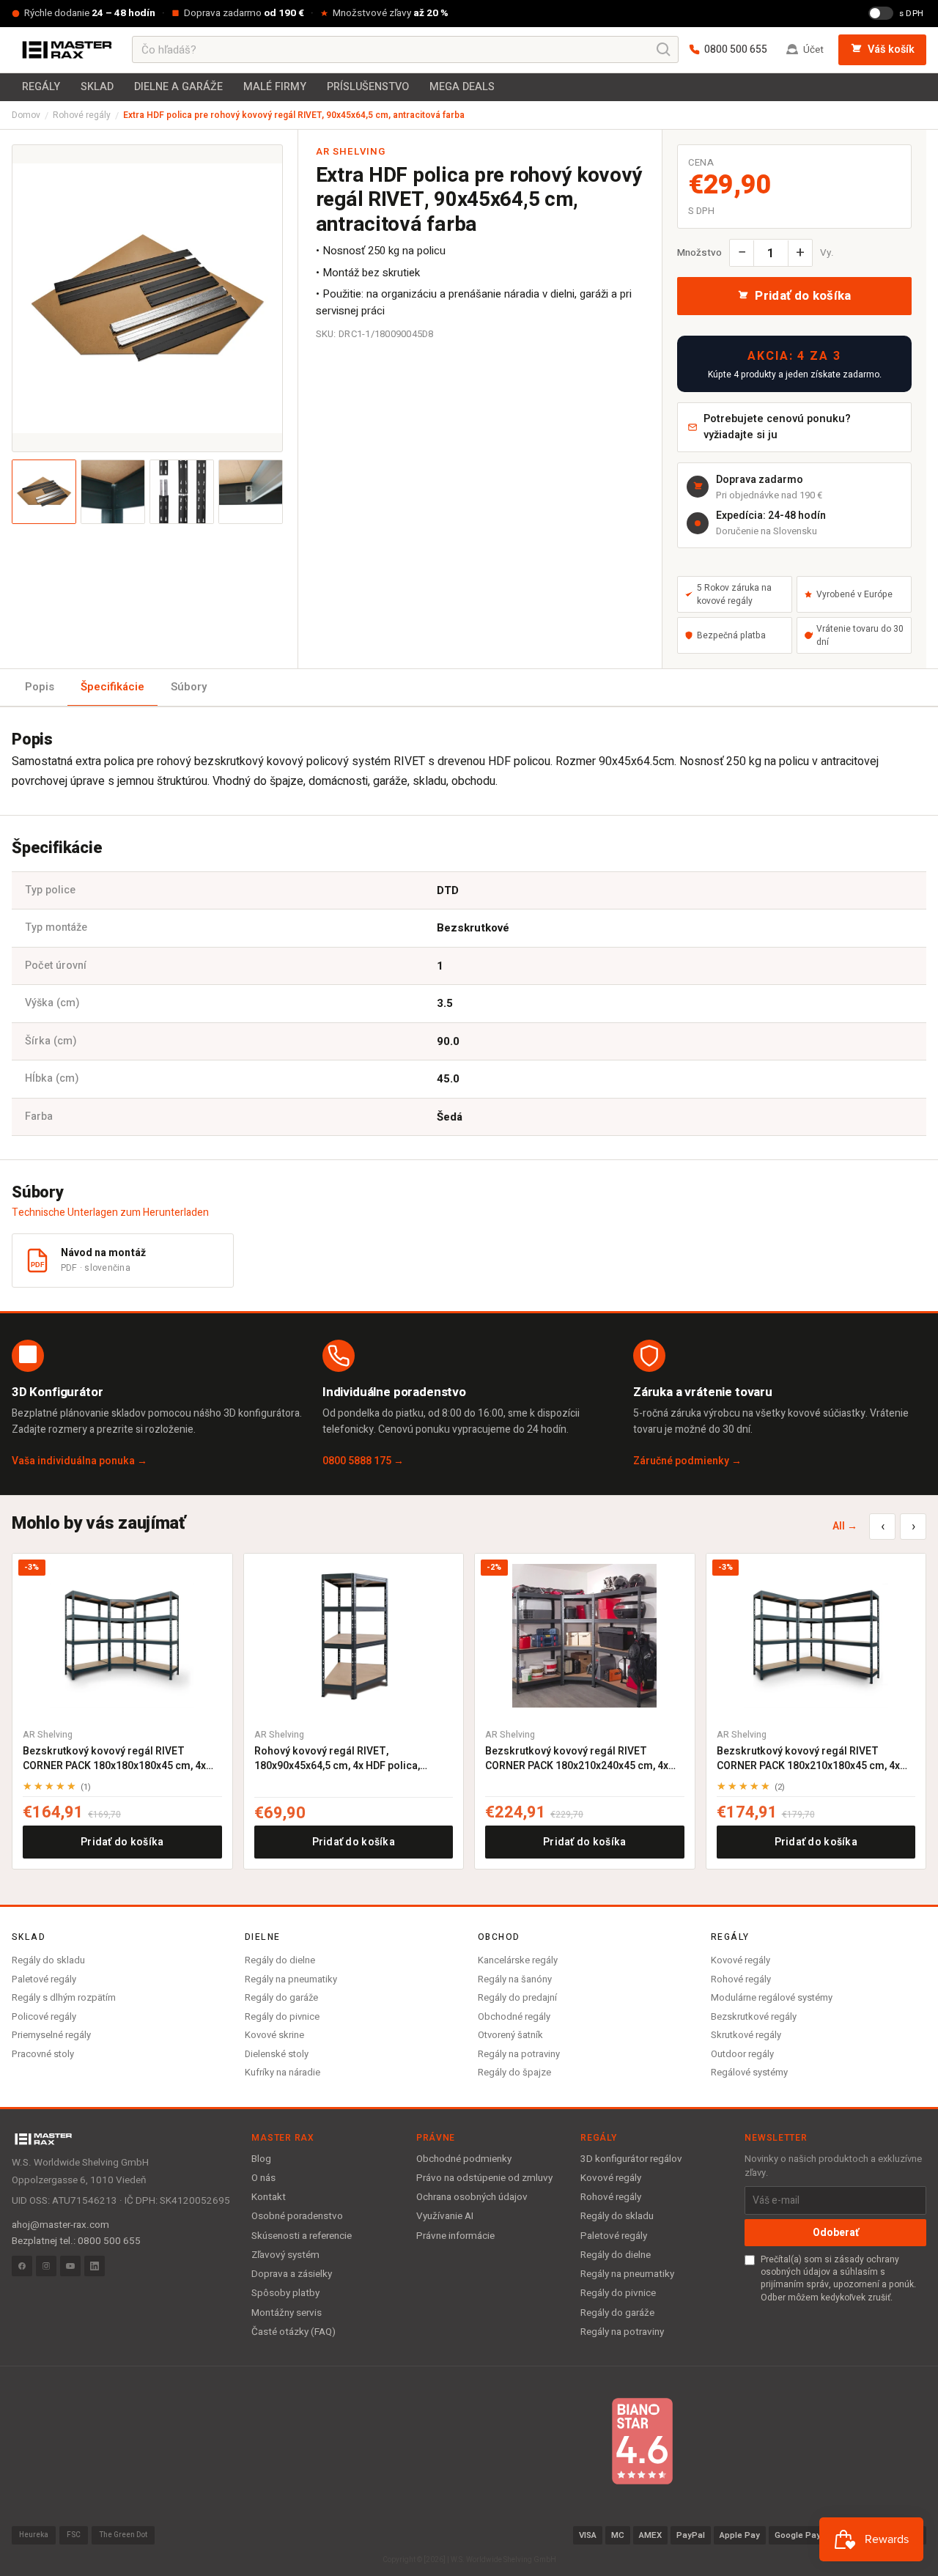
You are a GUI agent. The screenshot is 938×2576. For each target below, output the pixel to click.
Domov (26, 115)
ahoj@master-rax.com (60, 2225)
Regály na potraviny (519, 2054)
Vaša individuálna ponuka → (80, 1461)
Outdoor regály (742, 2054)
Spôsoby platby (285, 2293)
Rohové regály (82, 115)
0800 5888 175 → (363, 1461)
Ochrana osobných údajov (472, 2197)
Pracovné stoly (43, 2054)
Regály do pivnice (282, 2016)
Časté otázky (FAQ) (293, 2332)
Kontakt (269, 2197)
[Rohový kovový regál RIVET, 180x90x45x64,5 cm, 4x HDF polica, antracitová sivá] (354, 1636)
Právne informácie (455, 2236)
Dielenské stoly (277, 2054)
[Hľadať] (664, 50)
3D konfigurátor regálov (631, 2159)
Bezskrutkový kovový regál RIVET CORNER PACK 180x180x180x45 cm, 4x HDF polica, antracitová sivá (114, 1758)
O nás (263, 2178)
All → (845, 1526)
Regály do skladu (48, 1960)
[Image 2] (113, 492)
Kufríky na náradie (282, 2072)
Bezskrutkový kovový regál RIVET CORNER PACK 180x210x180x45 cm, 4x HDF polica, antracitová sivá (808, 1758)
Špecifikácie (112, 687)
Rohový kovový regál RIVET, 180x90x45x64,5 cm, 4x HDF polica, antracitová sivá (337, 1758)
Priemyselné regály (51, 2035)
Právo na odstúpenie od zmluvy (484, 2178)
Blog (261, 2159)
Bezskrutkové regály (754, 2016)
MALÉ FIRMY (275, 87)
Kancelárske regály (518, 1960)
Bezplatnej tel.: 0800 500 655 (76, 2241)
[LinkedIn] (95, 2266)
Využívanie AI (445, 2216)
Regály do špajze (514, 2072)
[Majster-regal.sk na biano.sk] (642, 2441)
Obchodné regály (514, 2016)
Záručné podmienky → (687, 1461)
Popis (40, 687)
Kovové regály (741, 1960)
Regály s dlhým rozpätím (64, 1997)
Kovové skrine (274, 2035)
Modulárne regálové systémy (772, 1997)
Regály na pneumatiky (291, 1979)
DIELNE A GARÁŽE (178, 87)
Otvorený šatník (510, 2035)
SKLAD (97, 87)
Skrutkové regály (746, 2035)
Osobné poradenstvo (297, 2216)
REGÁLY (41, 87)
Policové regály (44, 2016)
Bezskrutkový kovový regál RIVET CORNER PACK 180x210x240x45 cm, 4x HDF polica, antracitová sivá (577, 1758)
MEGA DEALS (462, 87)
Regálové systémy (749, 2072)
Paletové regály (44, 1979)
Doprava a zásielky (292, 2274)
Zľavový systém (285, 2255)
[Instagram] (46, 2266)
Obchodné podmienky (464, 2159)
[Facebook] (22, 2266)
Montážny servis (287, 2313)
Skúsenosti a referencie (302, 2236)
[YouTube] (70, 2266)
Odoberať (836, 2233)
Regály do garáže (281, 1997)
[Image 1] (44, 492)
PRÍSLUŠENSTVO (368, 87)
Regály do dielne (280, 1960)
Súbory (189, 687)
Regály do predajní (517, 1997)
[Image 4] (251, 492)
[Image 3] (182, 492)
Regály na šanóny (515, 1979)
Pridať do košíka (122, 1842)
